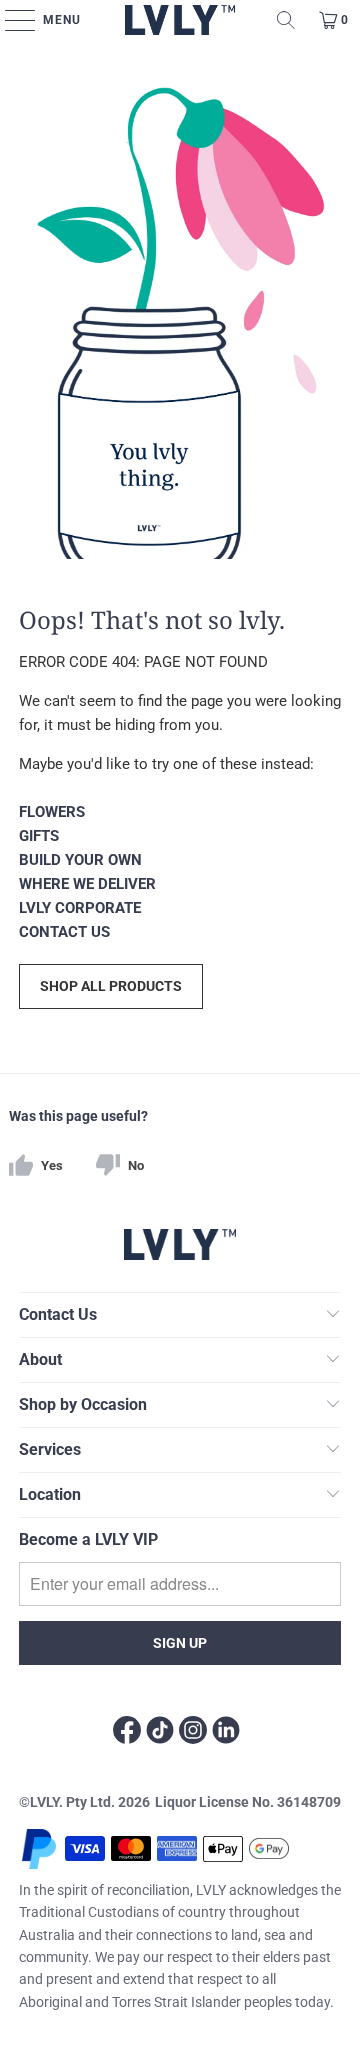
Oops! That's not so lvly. (152, 619)
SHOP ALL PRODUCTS (111, 986)
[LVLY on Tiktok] (160, 1732)
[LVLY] (180, 20)
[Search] (286, 20)
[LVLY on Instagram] (193, 1732)
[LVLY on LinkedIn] (226, 1732)
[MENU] (15, 20)
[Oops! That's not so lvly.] (180, 309)
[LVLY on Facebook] (127, 1732)
